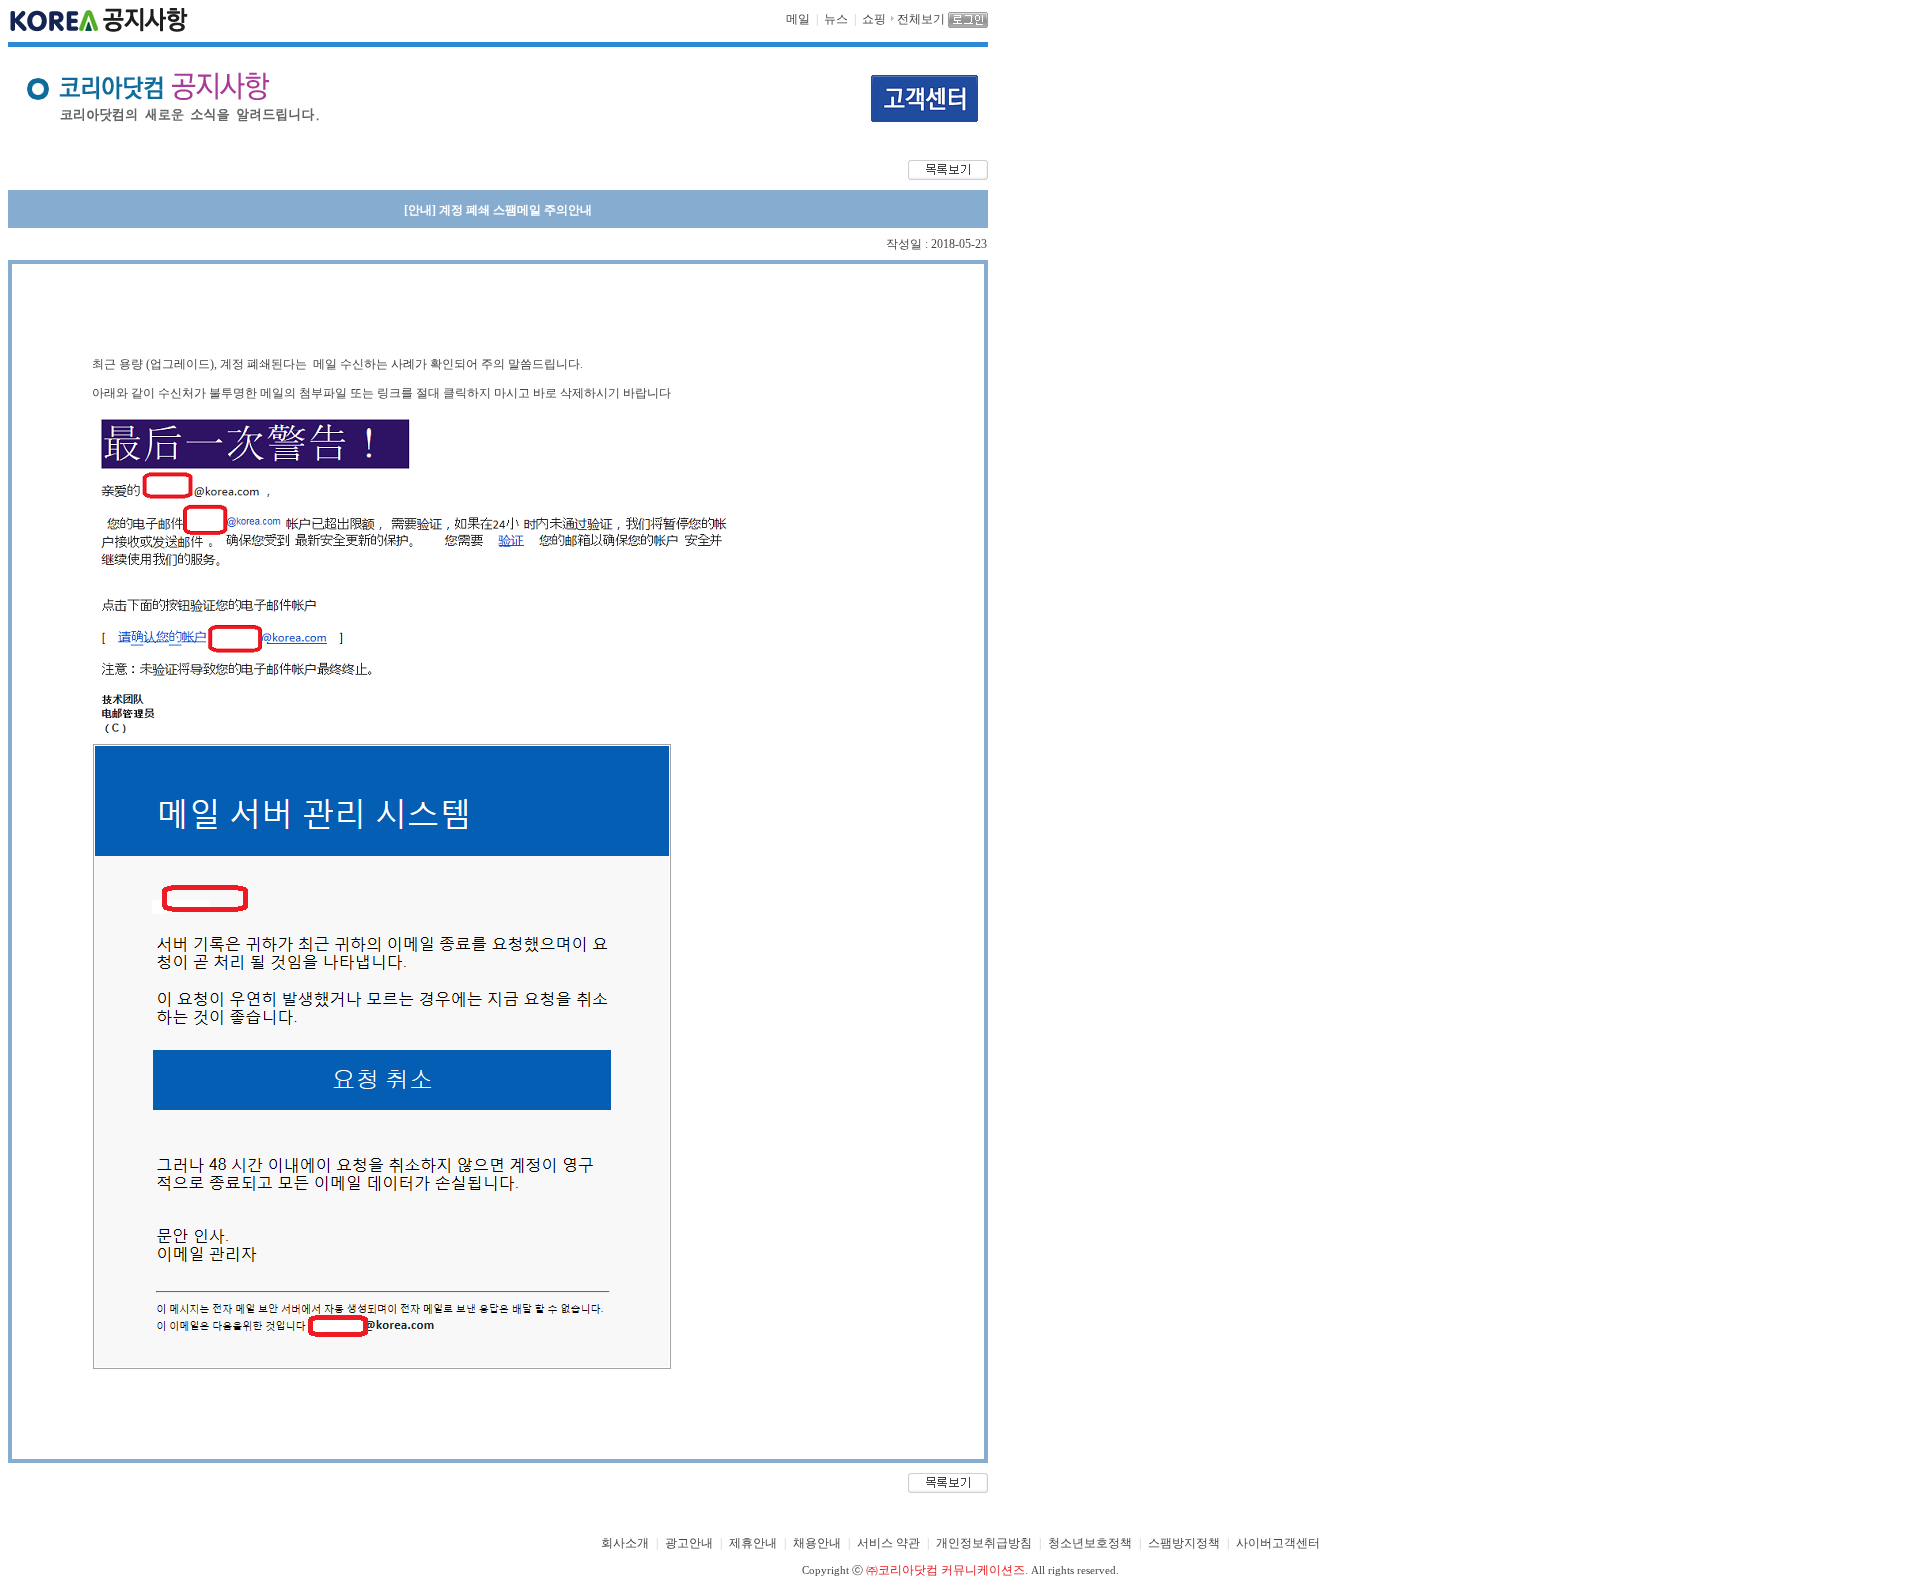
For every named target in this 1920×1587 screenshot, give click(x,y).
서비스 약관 (888, 1543)
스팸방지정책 (1184, 1543)
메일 (798, 19)
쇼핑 (874, 19)
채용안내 (817, 1543)
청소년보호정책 (1090, 1543)
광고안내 (689, 1543)
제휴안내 (753, 1543)
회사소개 (625, 1543)
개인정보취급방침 (984, 1543)
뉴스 (836, 19)
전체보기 (921, 19)
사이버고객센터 (1278, 1543)
